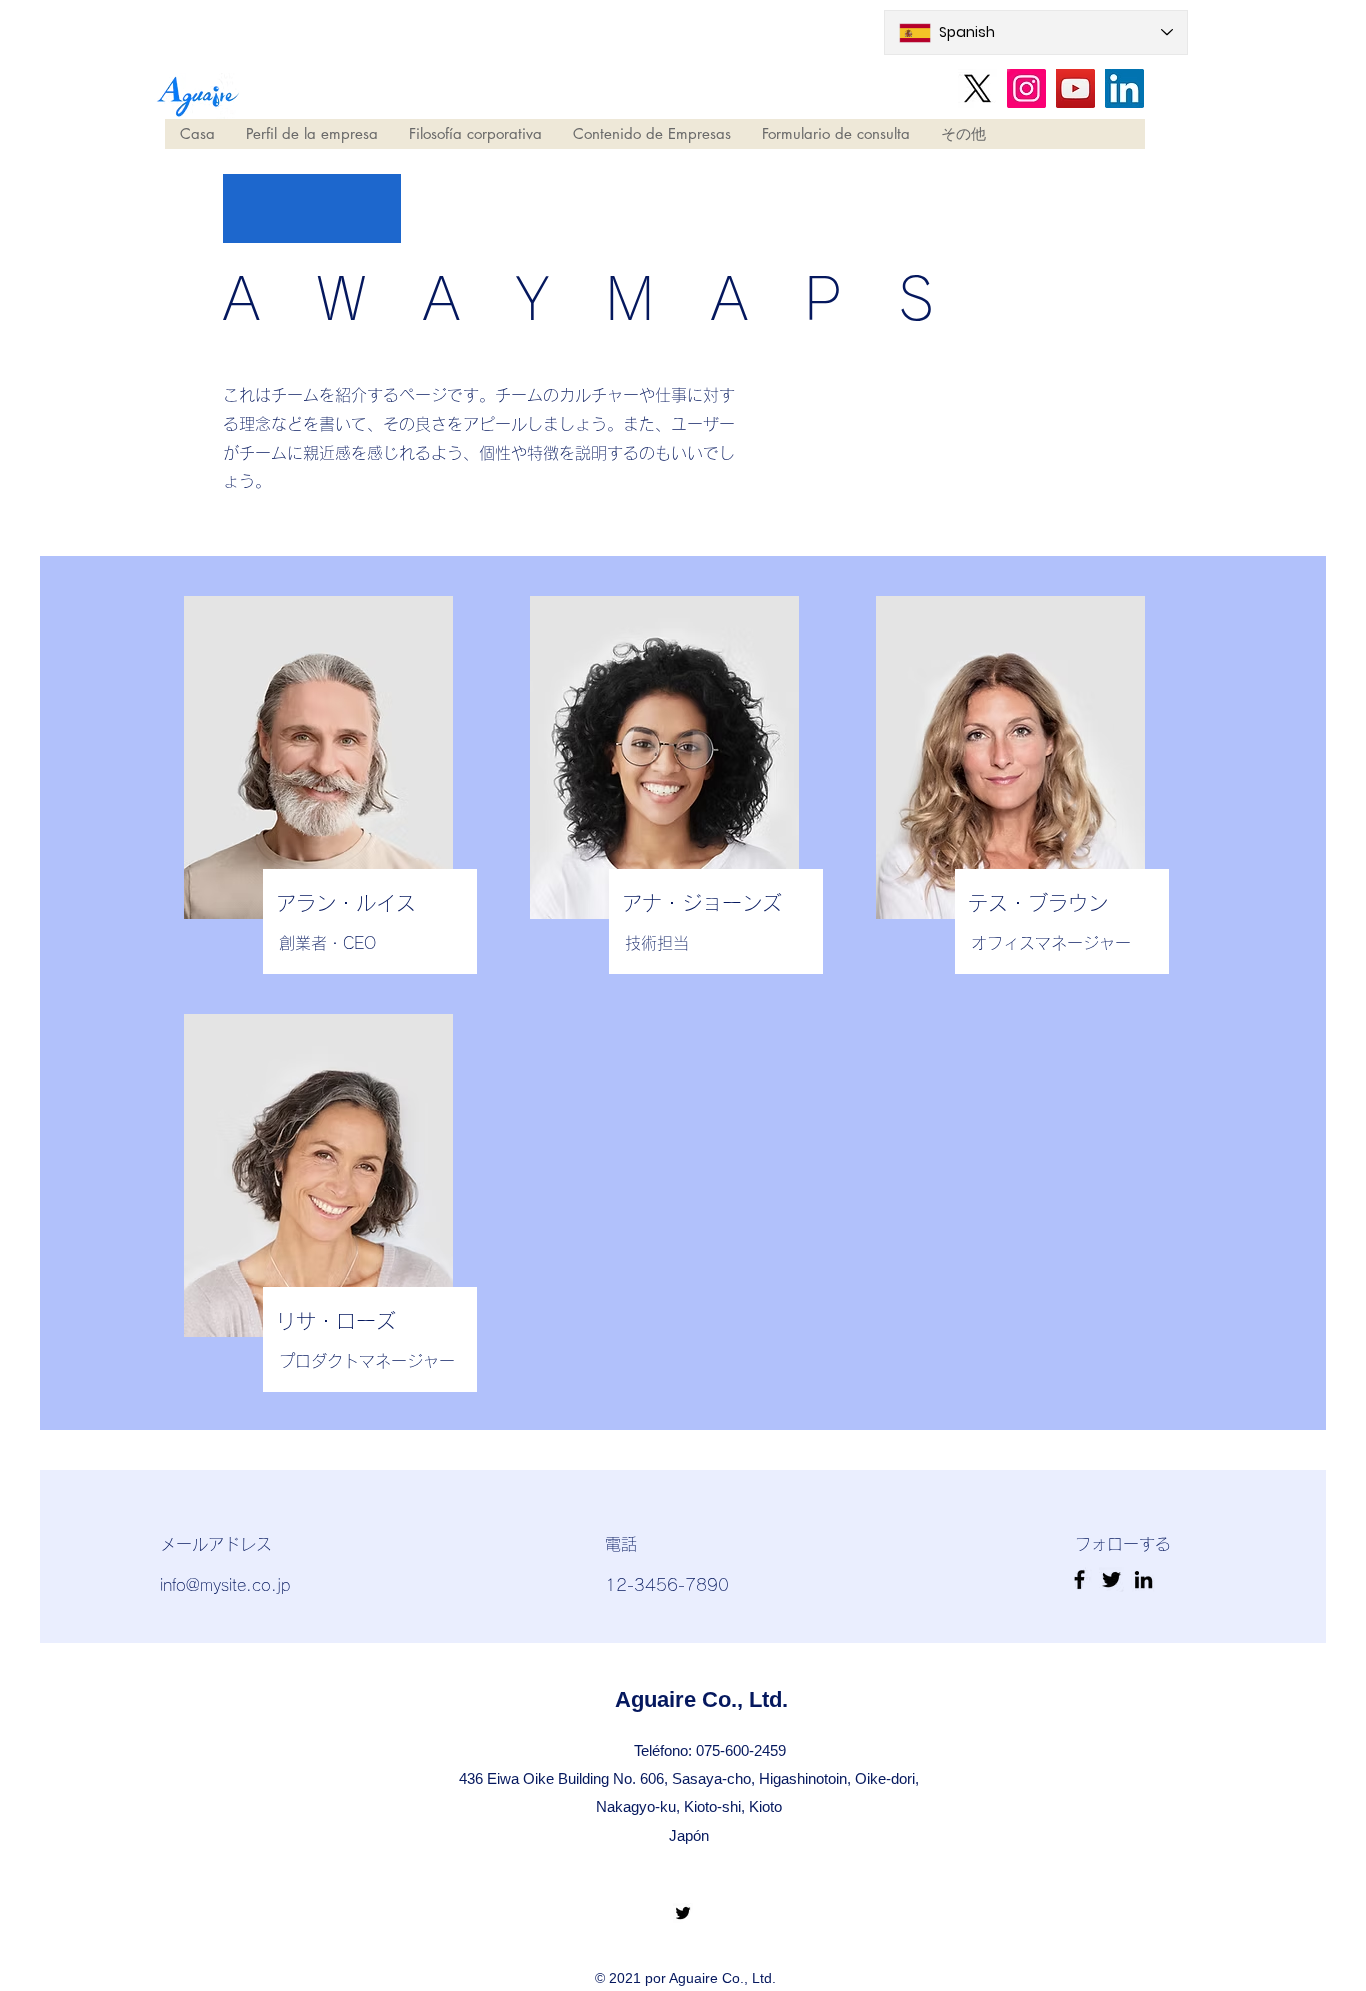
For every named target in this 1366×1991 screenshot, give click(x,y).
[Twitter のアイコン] (1111, 1579)
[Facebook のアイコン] (1079, 1579)
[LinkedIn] (1124, 88)
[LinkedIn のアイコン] (1143, 1579)
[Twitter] (683, 1913)
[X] (977, 88)
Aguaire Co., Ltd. (701, 1699)
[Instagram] (1026, 88)
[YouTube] (1075, 88)
